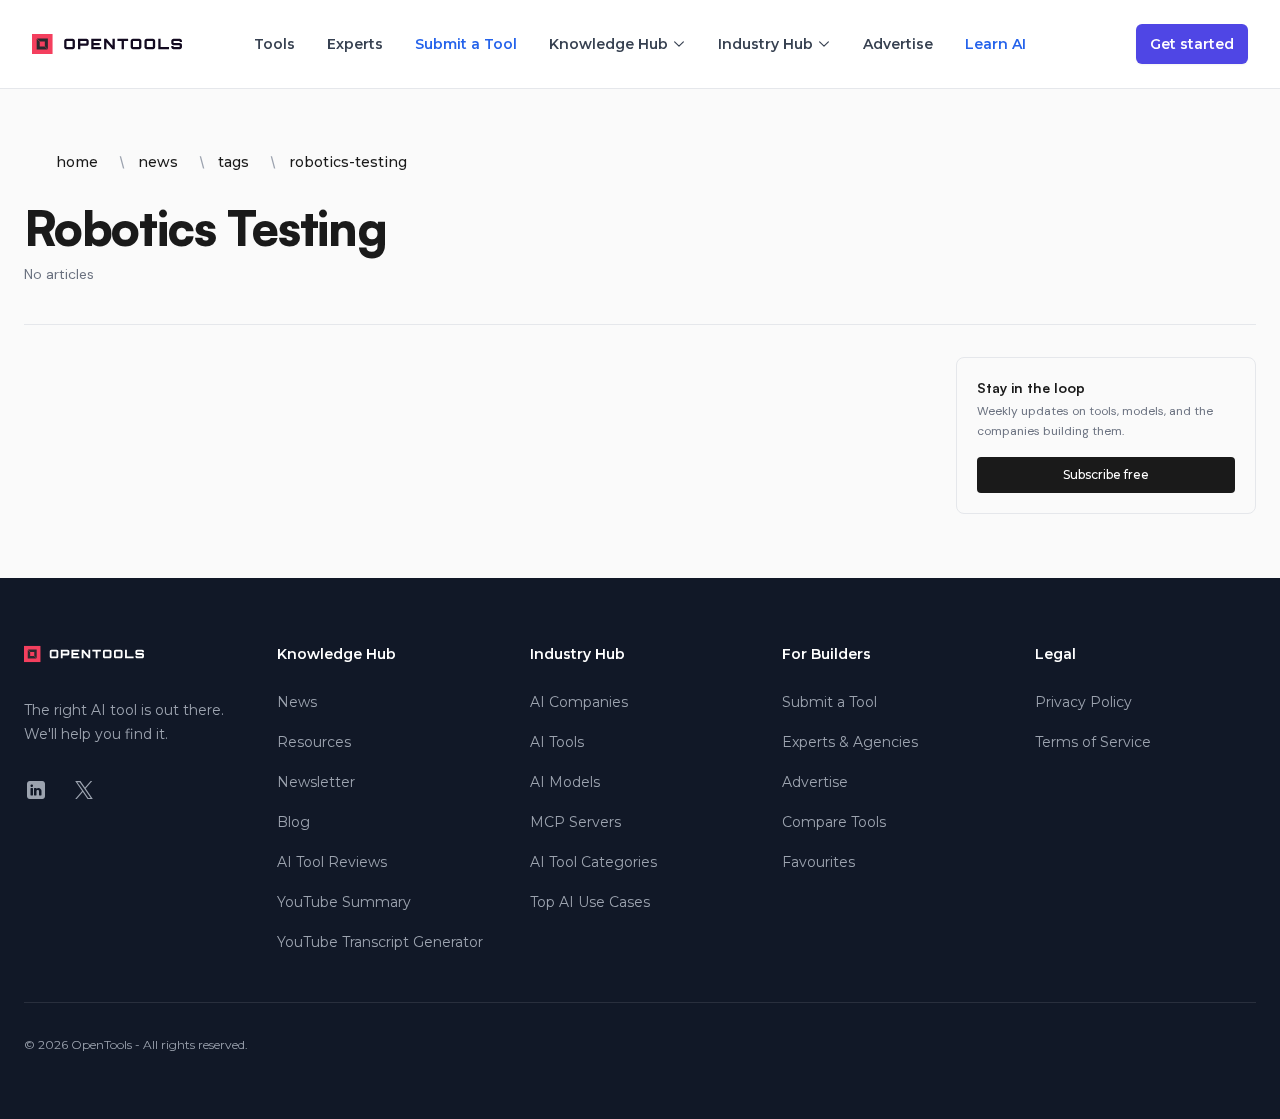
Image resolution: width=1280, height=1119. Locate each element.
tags (233, 162)
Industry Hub (765, 44)
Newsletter (316, 782)
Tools (274, 44)
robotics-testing (348, 162)
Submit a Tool (466, 44)
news (158, 162)
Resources (314, 742)
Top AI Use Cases (590, 902)
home (77, 162)
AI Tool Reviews (332, 862)
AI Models (565, 782)
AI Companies (579, 702)
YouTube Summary (344, 902)
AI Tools (557, 742)
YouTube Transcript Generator (380, 942)
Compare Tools (834, 822)
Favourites (818, 862)
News (297, 702)
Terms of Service (1093, 742)
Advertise (898, 44)
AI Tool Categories (593, 862)
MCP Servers (575, 822)
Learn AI (995, 44)
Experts (355, 44)
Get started (1192, 44)
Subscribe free (1106, 474)
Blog (293, 822)
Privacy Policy (1083, 702)
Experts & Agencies (850, 742)
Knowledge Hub (608, 44)
